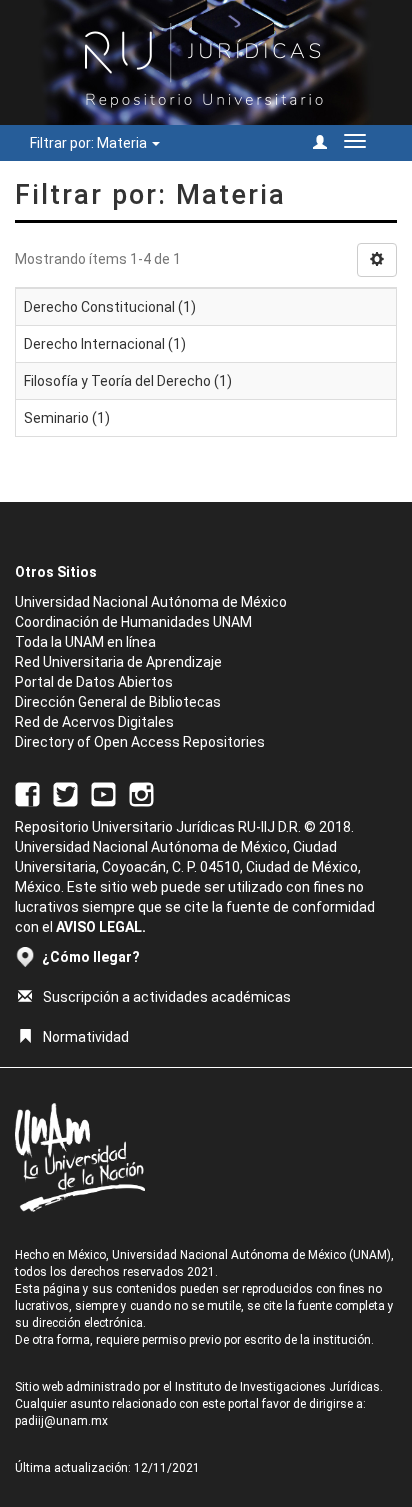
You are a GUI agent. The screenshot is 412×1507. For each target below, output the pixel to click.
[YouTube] (103, 793)
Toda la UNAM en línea (85, 642)
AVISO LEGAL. (101, 927)
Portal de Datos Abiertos (94, 682)
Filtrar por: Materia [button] (90, 143)
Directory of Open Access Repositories (140, 742)
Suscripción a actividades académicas (167, 997)
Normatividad (86, 1037)
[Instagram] (141, 793)
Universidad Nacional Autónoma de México (151, 602)
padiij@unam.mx (61, 1421)
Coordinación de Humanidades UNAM (133, 622)
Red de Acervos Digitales (94, 722)
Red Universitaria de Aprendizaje (118, 662)
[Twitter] (65, 793)
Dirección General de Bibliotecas (118, 702)
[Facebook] (27, 793)
